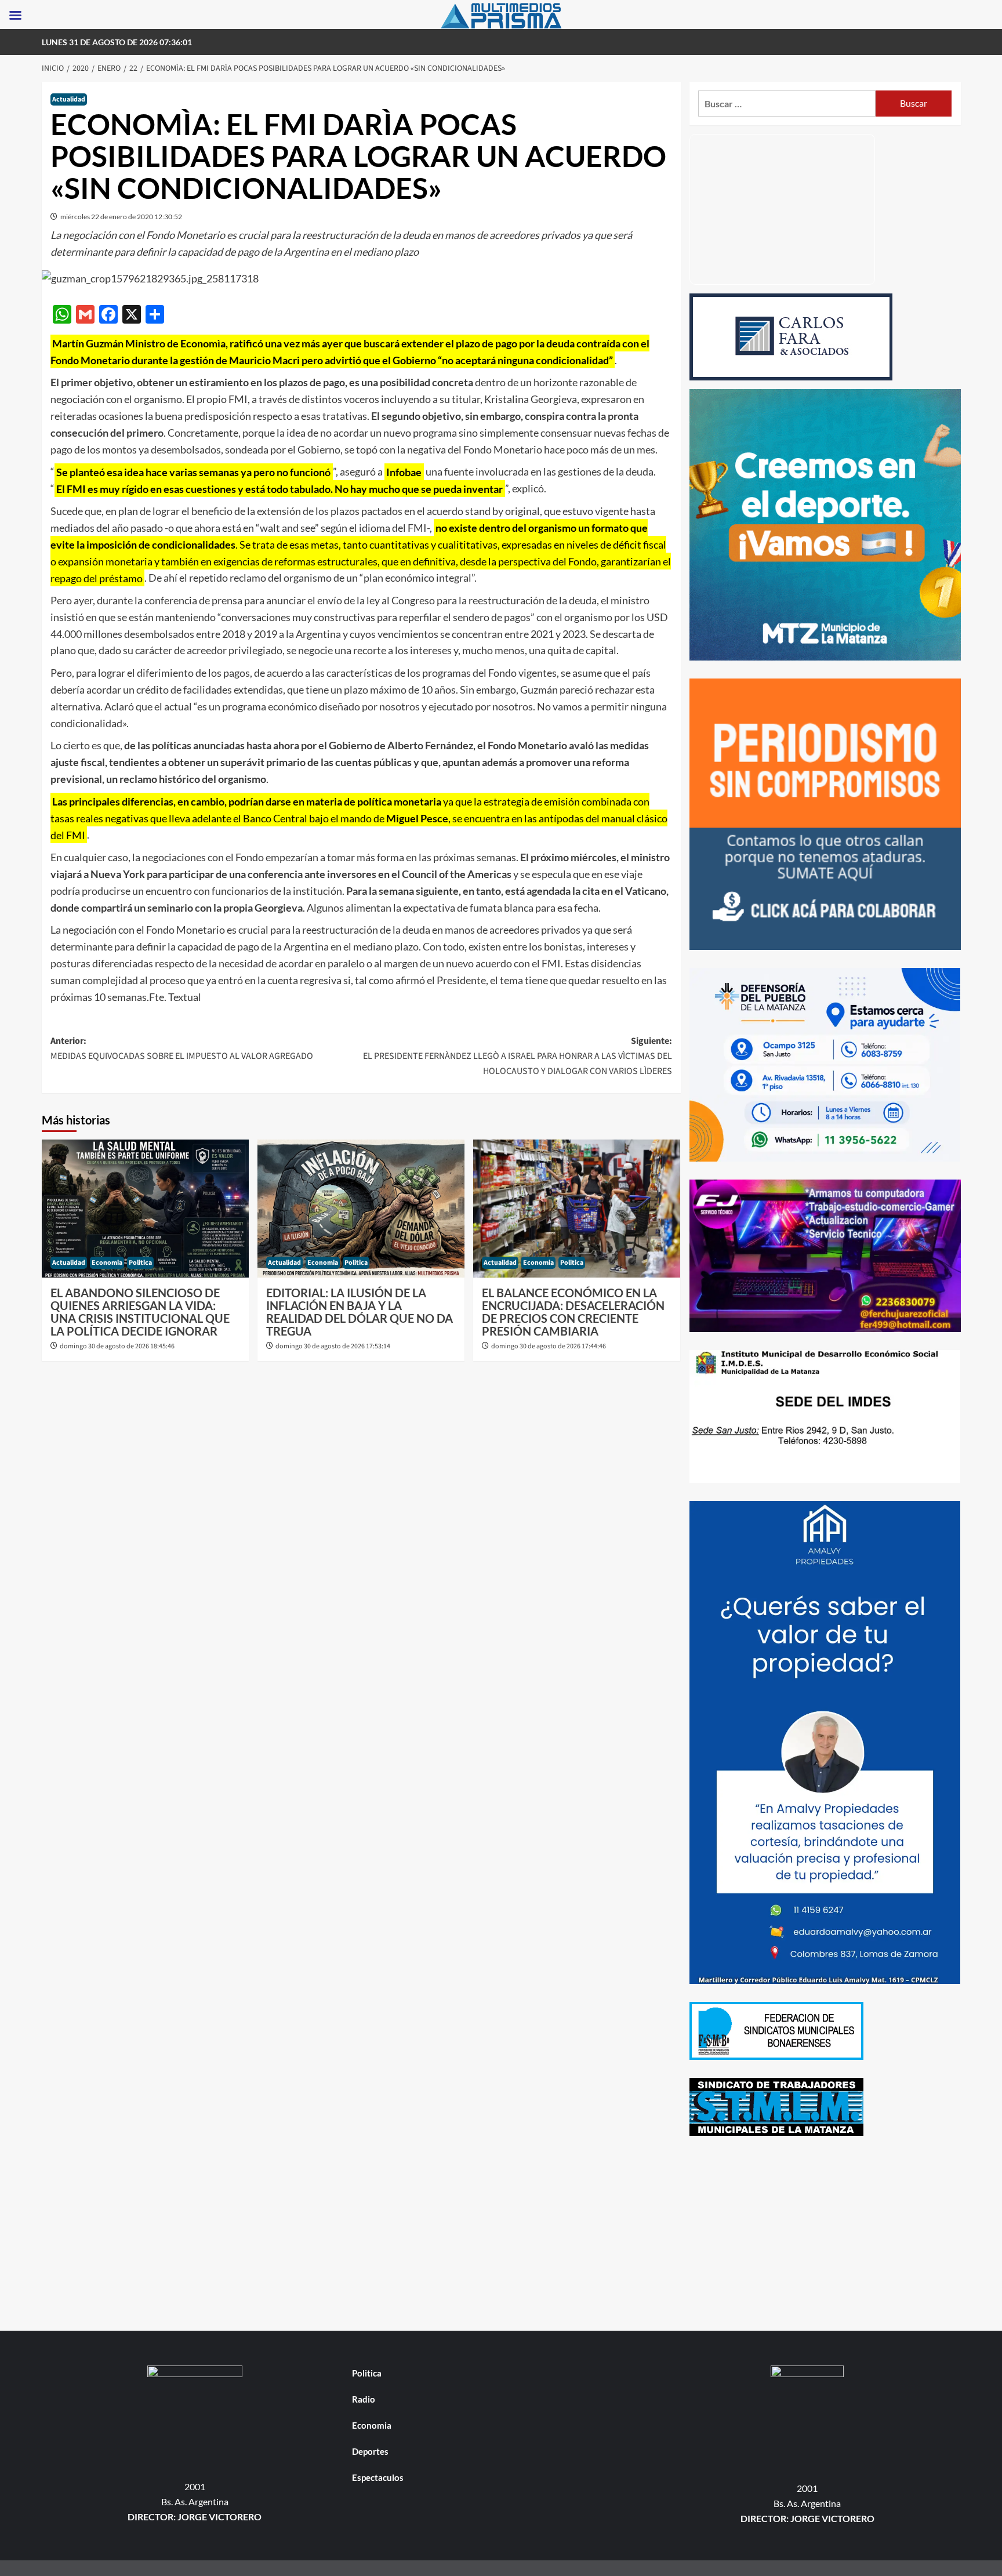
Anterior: (182, 1048)
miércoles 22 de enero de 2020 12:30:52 (121, 217)
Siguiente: (518, 1056)
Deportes (370, 2451)
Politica (140, 1263)
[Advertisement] (825, 2235)
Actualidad (69, 99)
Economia (107, 1263)
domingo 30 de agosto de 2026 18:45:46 (117, 1346)
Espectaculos (378, 2477)
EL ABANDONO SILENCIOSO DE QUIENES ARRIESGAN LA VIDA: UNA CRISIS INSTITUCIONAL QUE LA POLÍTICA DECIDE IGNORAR (140, 1312)
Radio (364, 2399)
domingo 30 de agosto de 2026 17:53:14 (333, 1346)
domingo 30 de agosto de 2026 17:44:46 (549, 1346)
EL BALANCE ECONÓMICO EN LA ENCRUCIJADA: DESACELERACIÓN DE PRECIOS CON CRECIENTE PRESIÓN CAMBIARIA (573, 1312)
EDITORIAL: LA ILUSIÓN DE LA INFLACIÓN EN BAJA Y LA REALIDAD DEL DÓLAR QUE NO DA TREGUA (360, 1312)
